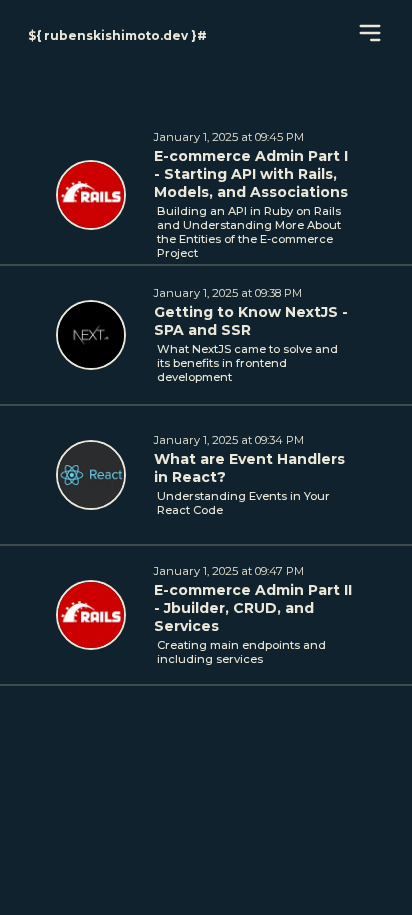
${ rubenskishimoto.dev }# (117, 35)
